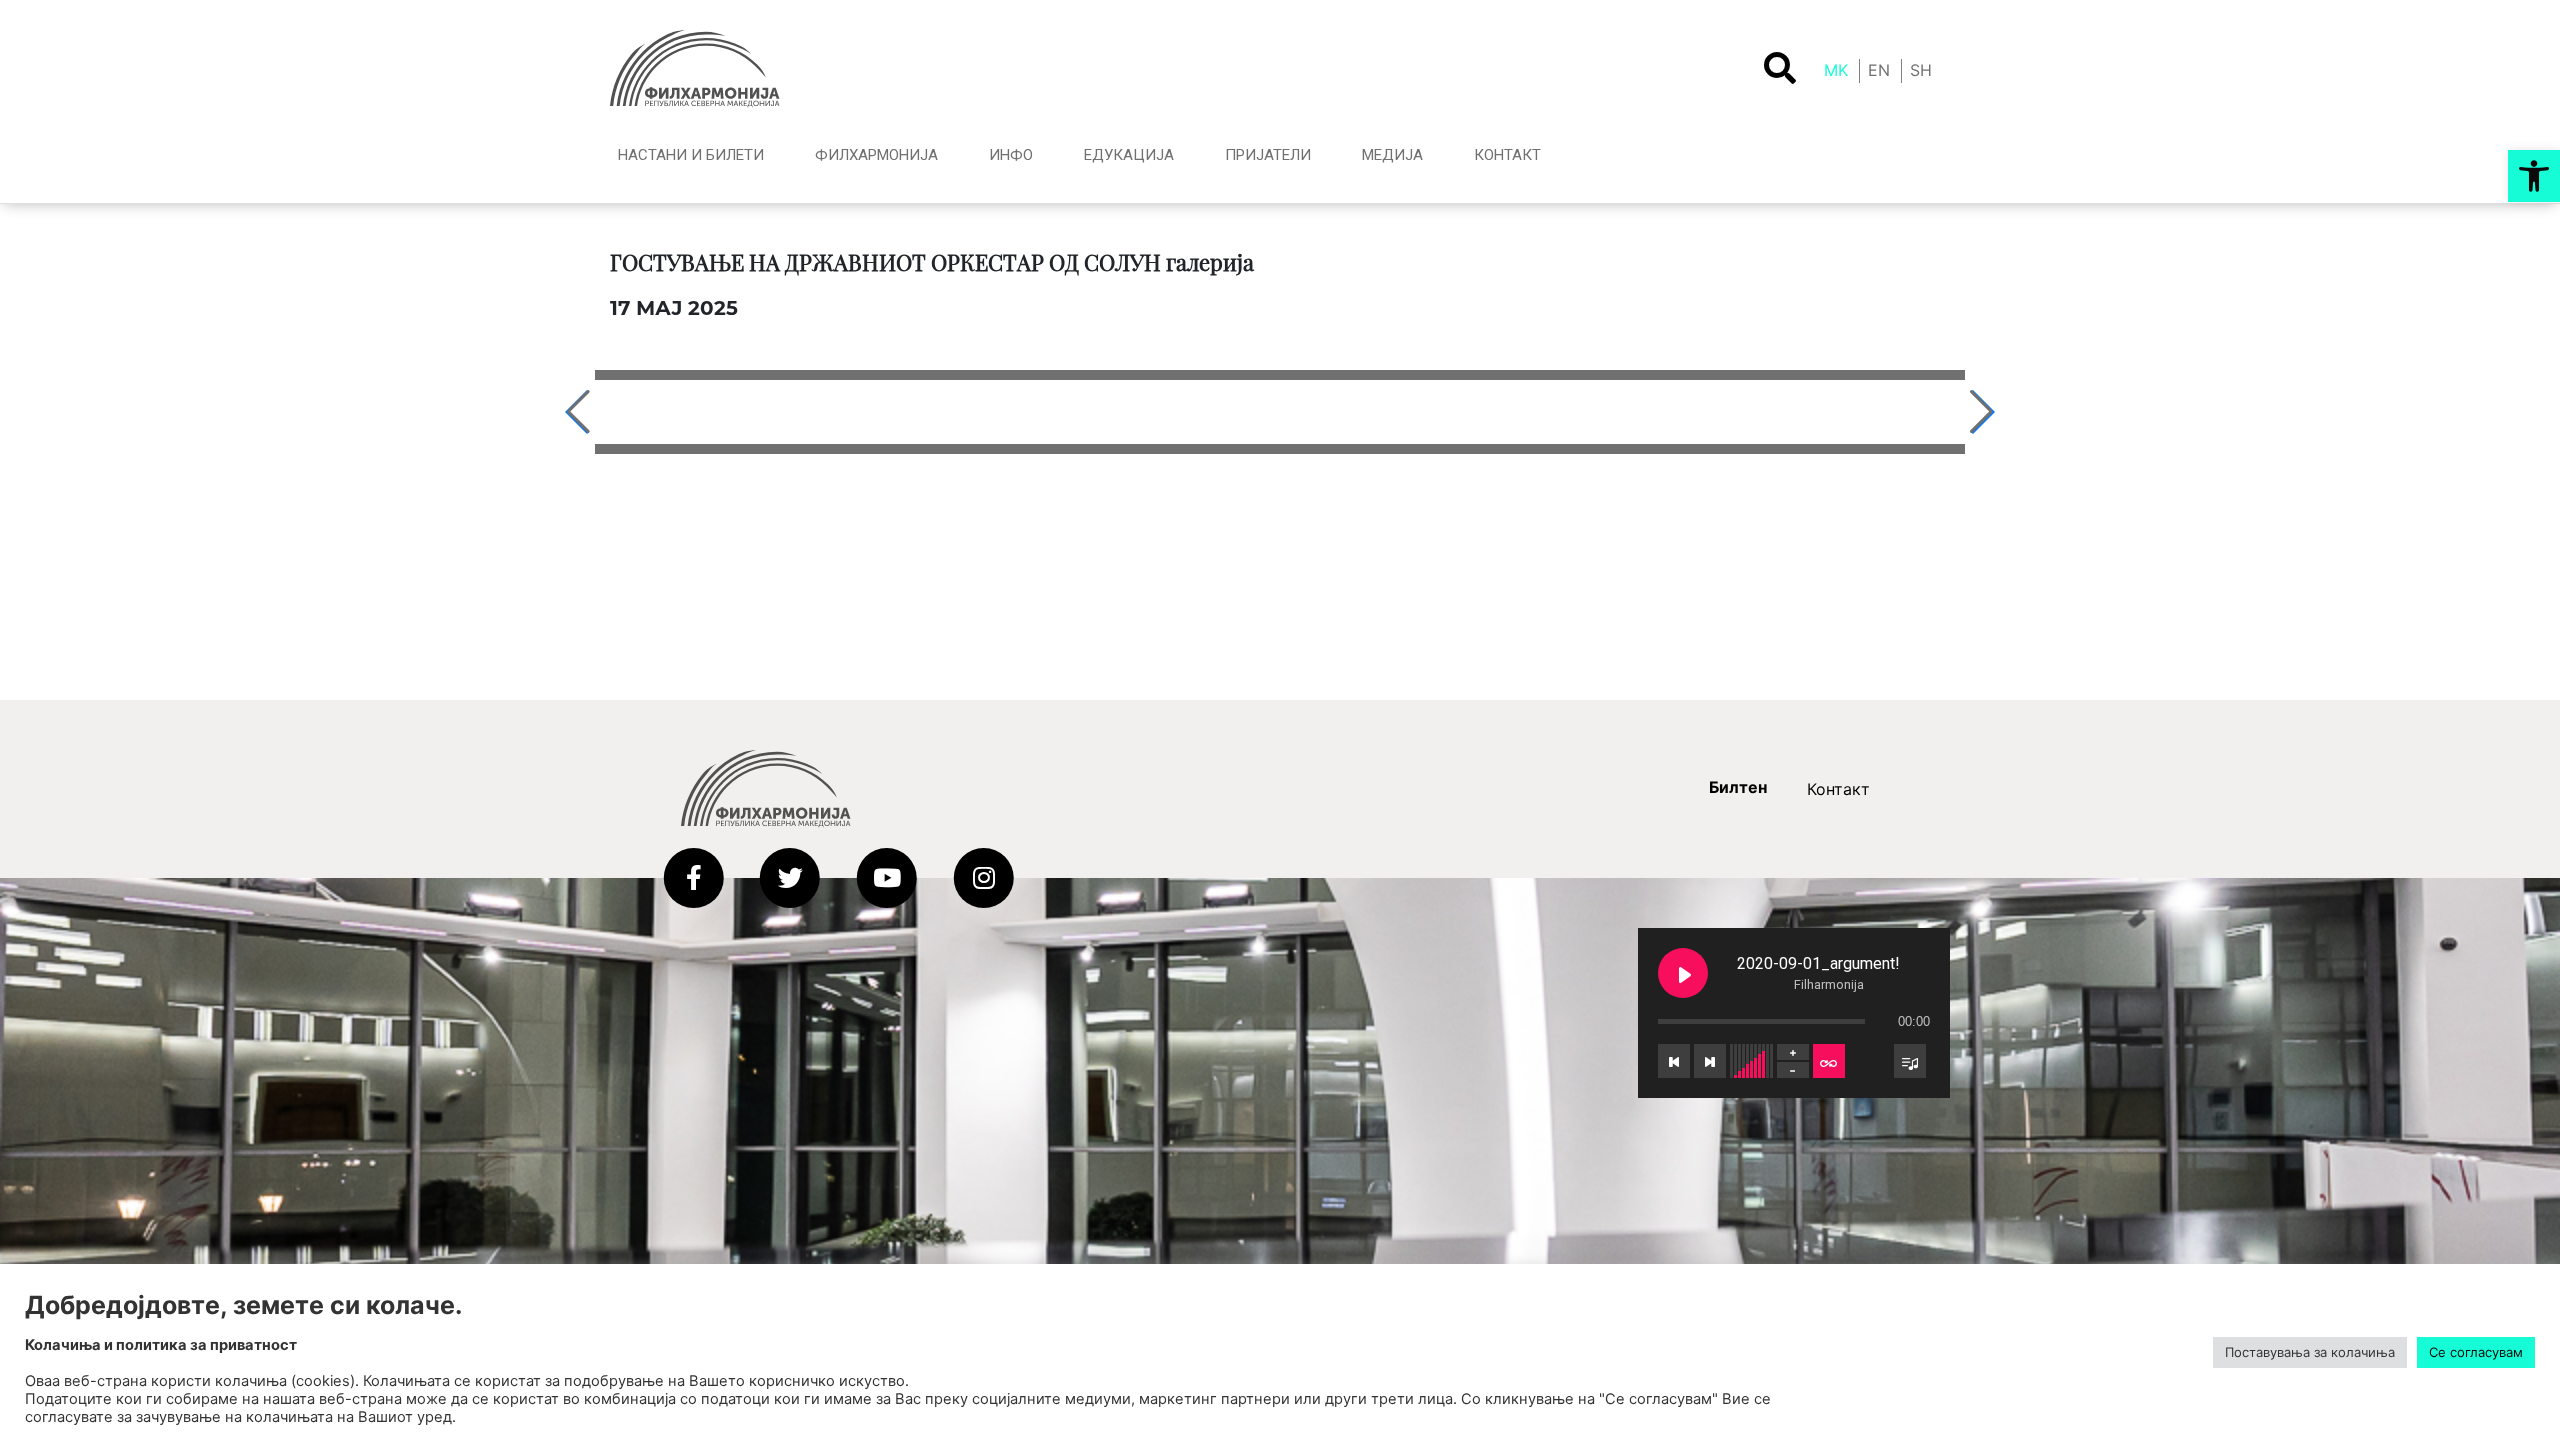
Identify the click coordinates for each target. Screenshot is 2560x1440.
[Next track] (1710, 1061)
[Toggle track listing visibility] (1910, 1061)
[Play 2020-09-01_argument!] (1683, 973)
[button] (2534, 176)
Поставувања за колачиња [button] (2310, 1352)
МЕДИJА (1392, 155)
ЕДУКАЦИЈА (1129, 155)
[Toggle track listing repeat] (1829, 1061)
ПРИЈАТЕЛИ (1268, 155)
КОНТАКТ (1507, 155)
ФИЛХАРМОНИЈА (876, 155)
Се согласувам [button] (2476, 1352)
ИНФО (1011, 155)
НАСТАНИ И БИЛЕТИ (691, 155)
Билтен (1738, 787)
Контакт (1838, 789)
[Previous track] (1674, 1061)
